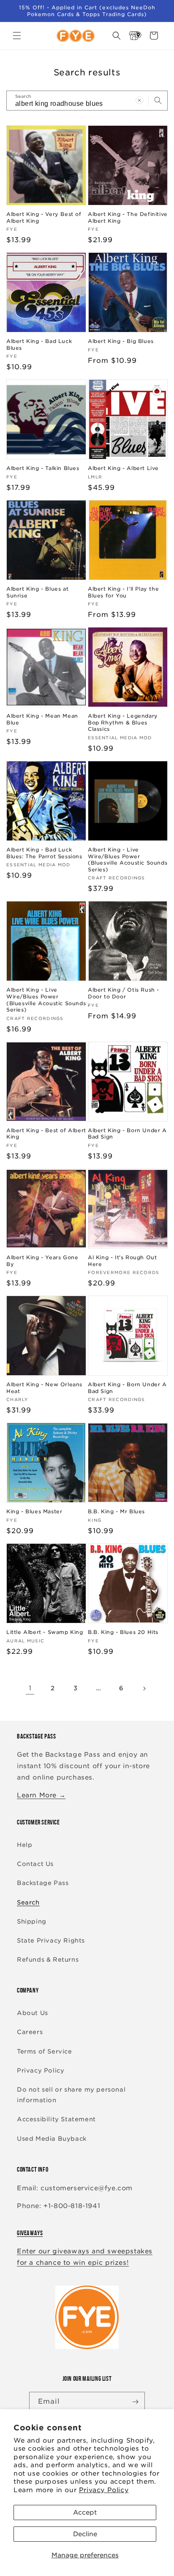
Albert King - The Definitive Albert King (128, 217)
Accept (85, 2512)
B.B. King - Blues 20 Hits (123, 1632)
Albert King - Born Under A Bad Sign (127, 1134)
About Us (33, 2013)
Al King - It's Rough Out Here (122, 1261)
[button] (17, 36)
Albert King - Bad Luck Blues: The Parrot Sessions (44, 853)
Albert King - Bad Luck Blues (39, 344)
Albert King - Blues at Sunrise (37, 592)
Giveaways (30, 2233)
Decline (85, 2534)
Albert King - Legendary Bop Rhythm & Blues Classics (123, 722)
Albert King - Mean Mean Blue (42, 719)
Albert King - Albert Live (123, 468)
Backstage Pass (43, 1883)
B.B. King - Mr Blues (116, 1511)
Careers (30, 2032)
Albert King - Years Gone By (42, 1261)
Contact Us (35, 1864)
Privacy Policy (104, 2490)
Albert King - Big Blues (121, 341)
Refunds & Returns (48, 1960)
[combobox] (87, 101)
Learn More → (41, 1795)
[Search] (158, 100)
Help (24, 1845)
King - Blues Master (34, 1511)
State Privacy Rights (51, 1940)
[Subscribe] (135, 2402)
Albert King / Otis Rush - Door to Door (124, 993)
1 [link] (30, 1688)
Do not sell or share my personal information (71, 2095)
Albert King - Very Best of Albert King (44, 217)
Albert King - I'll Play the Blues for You (123, 592)
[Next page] (144, 1689)
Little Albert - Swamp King (45, 1632)
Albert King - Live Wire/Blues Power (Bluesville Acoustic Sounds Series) (128, 860)
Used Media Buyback (52, 2139)
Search (28, 1902)
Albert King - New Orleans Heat (44, 1388)
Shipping (32, 1921)
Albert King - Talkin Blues (43, 468)
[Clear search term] (139, 100)
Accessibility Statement (56, 2119)
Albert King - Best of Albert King (46, 1134)
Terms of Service (45, 2051)
